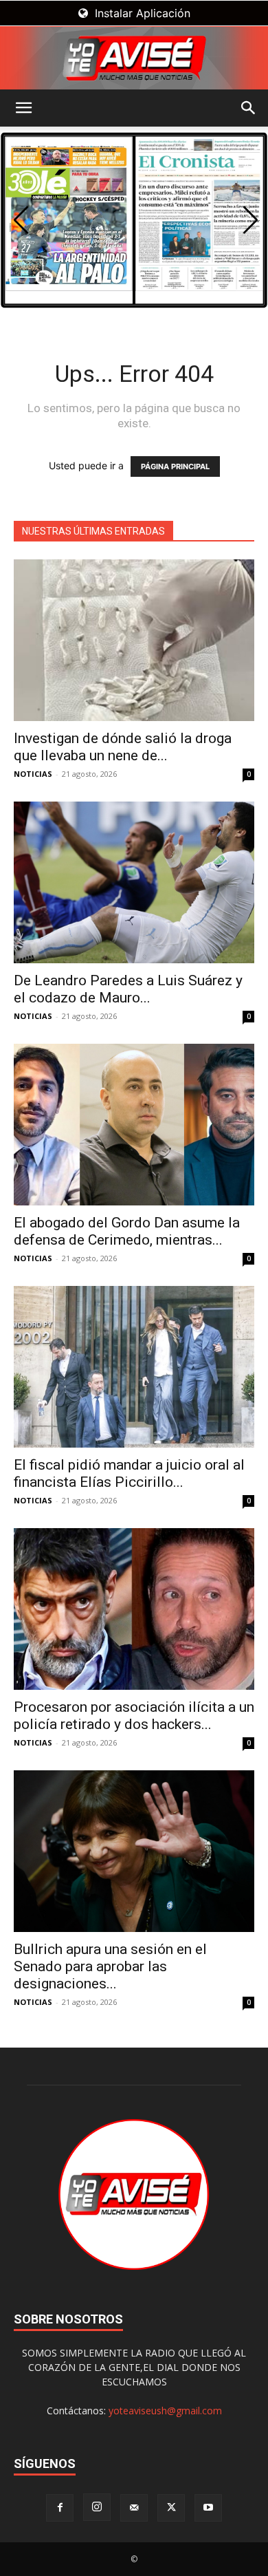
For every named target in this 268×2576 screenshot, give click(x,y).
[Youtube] (208, 2508)
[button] (23, 108)
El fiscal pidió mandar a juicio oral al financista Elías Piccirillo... (129, 1473)
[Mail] (134, 2508)
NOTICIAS (33, 774)
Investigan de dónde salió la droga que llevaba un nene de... (123, 747)
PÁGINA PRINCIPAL (175, 466)
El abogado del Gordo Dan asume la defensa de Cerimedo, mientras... (127, 1231)
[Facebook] (60, 2508)
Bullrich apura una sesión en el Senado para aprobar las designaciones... (110, 1966)
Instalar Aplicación (141, 13)
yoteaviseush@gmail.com (165, 2411)
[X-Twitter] (171, 2508)
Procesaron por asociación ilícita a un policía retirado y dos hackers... (134, 1716)
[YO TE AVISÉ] (134, 58)
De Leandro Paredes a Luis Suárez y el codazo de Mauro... (128, 989)
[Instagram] (97, 2507)
